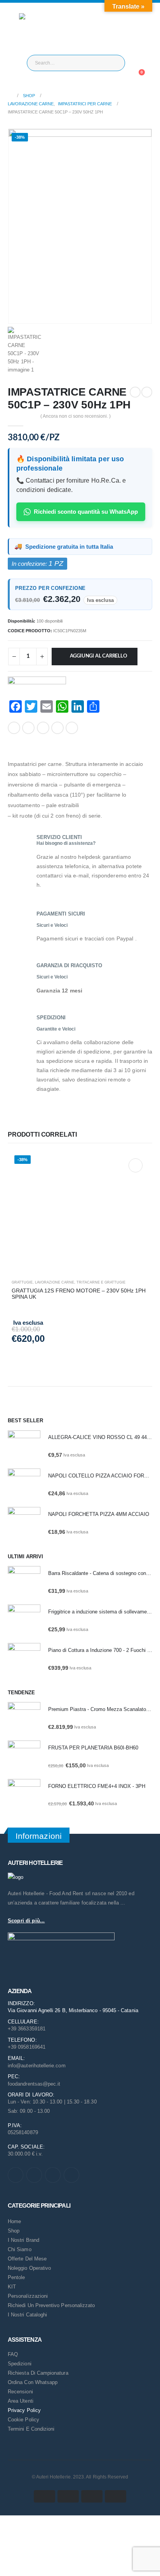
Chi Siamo (20, 2249)
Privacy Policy (24, 2410)
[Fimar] (37, 688)
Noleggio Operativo (29, 2268)
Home (14, 2221)
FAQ (13, 2354)
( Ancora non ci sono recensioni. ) (76, 416)
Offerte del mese (27, 2259)
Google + (57, 728)
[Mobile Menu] (13, 29)
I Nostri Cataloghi (27, 2315)
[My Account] (141, 63)
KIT (12, 2287)
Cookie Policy (23, 2420)
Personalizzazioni (28, 2296)
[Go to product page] (24, 1447)
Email (72, 728)
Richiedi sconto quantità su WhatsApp (86, 512)
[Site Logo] (35, 29)
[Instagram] (53, 2175)
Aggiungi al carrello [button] (136, 1165)
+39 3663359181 (27, 2029)
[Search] (113, 63)
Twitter (28, 728)
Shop (14, 2231)
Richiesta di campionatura (38, 2373)
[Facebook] (16, 2175)
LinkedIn (43, 728)
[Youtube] (34, 2175)
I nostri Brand (23, 2240)
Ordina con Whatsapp (33, 2382)
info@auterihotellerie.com (37, 2066)
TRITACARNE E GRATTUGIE (101, 1282)
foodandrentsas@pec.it (34, 2084)
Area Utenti (21, 2401)
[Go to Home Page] (10, 96)
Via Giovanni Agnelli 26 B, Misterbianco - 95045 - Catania (73, 2010)
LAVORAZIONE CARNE (55, 1282)
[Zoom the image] (16, 1877)
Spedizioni (20, 2364)
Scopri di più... (26, 1921)
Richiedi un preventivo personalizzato (51, 2305)
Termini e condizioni (31, 2429)
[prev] (135, 392)
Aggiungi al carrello (99, 656)
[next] (147, 392)
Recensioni (20, 2392)
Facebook (14, 728)
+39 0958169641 (27, 2047)
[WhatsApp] (71, 2175)
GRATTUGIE (22, 1282)
